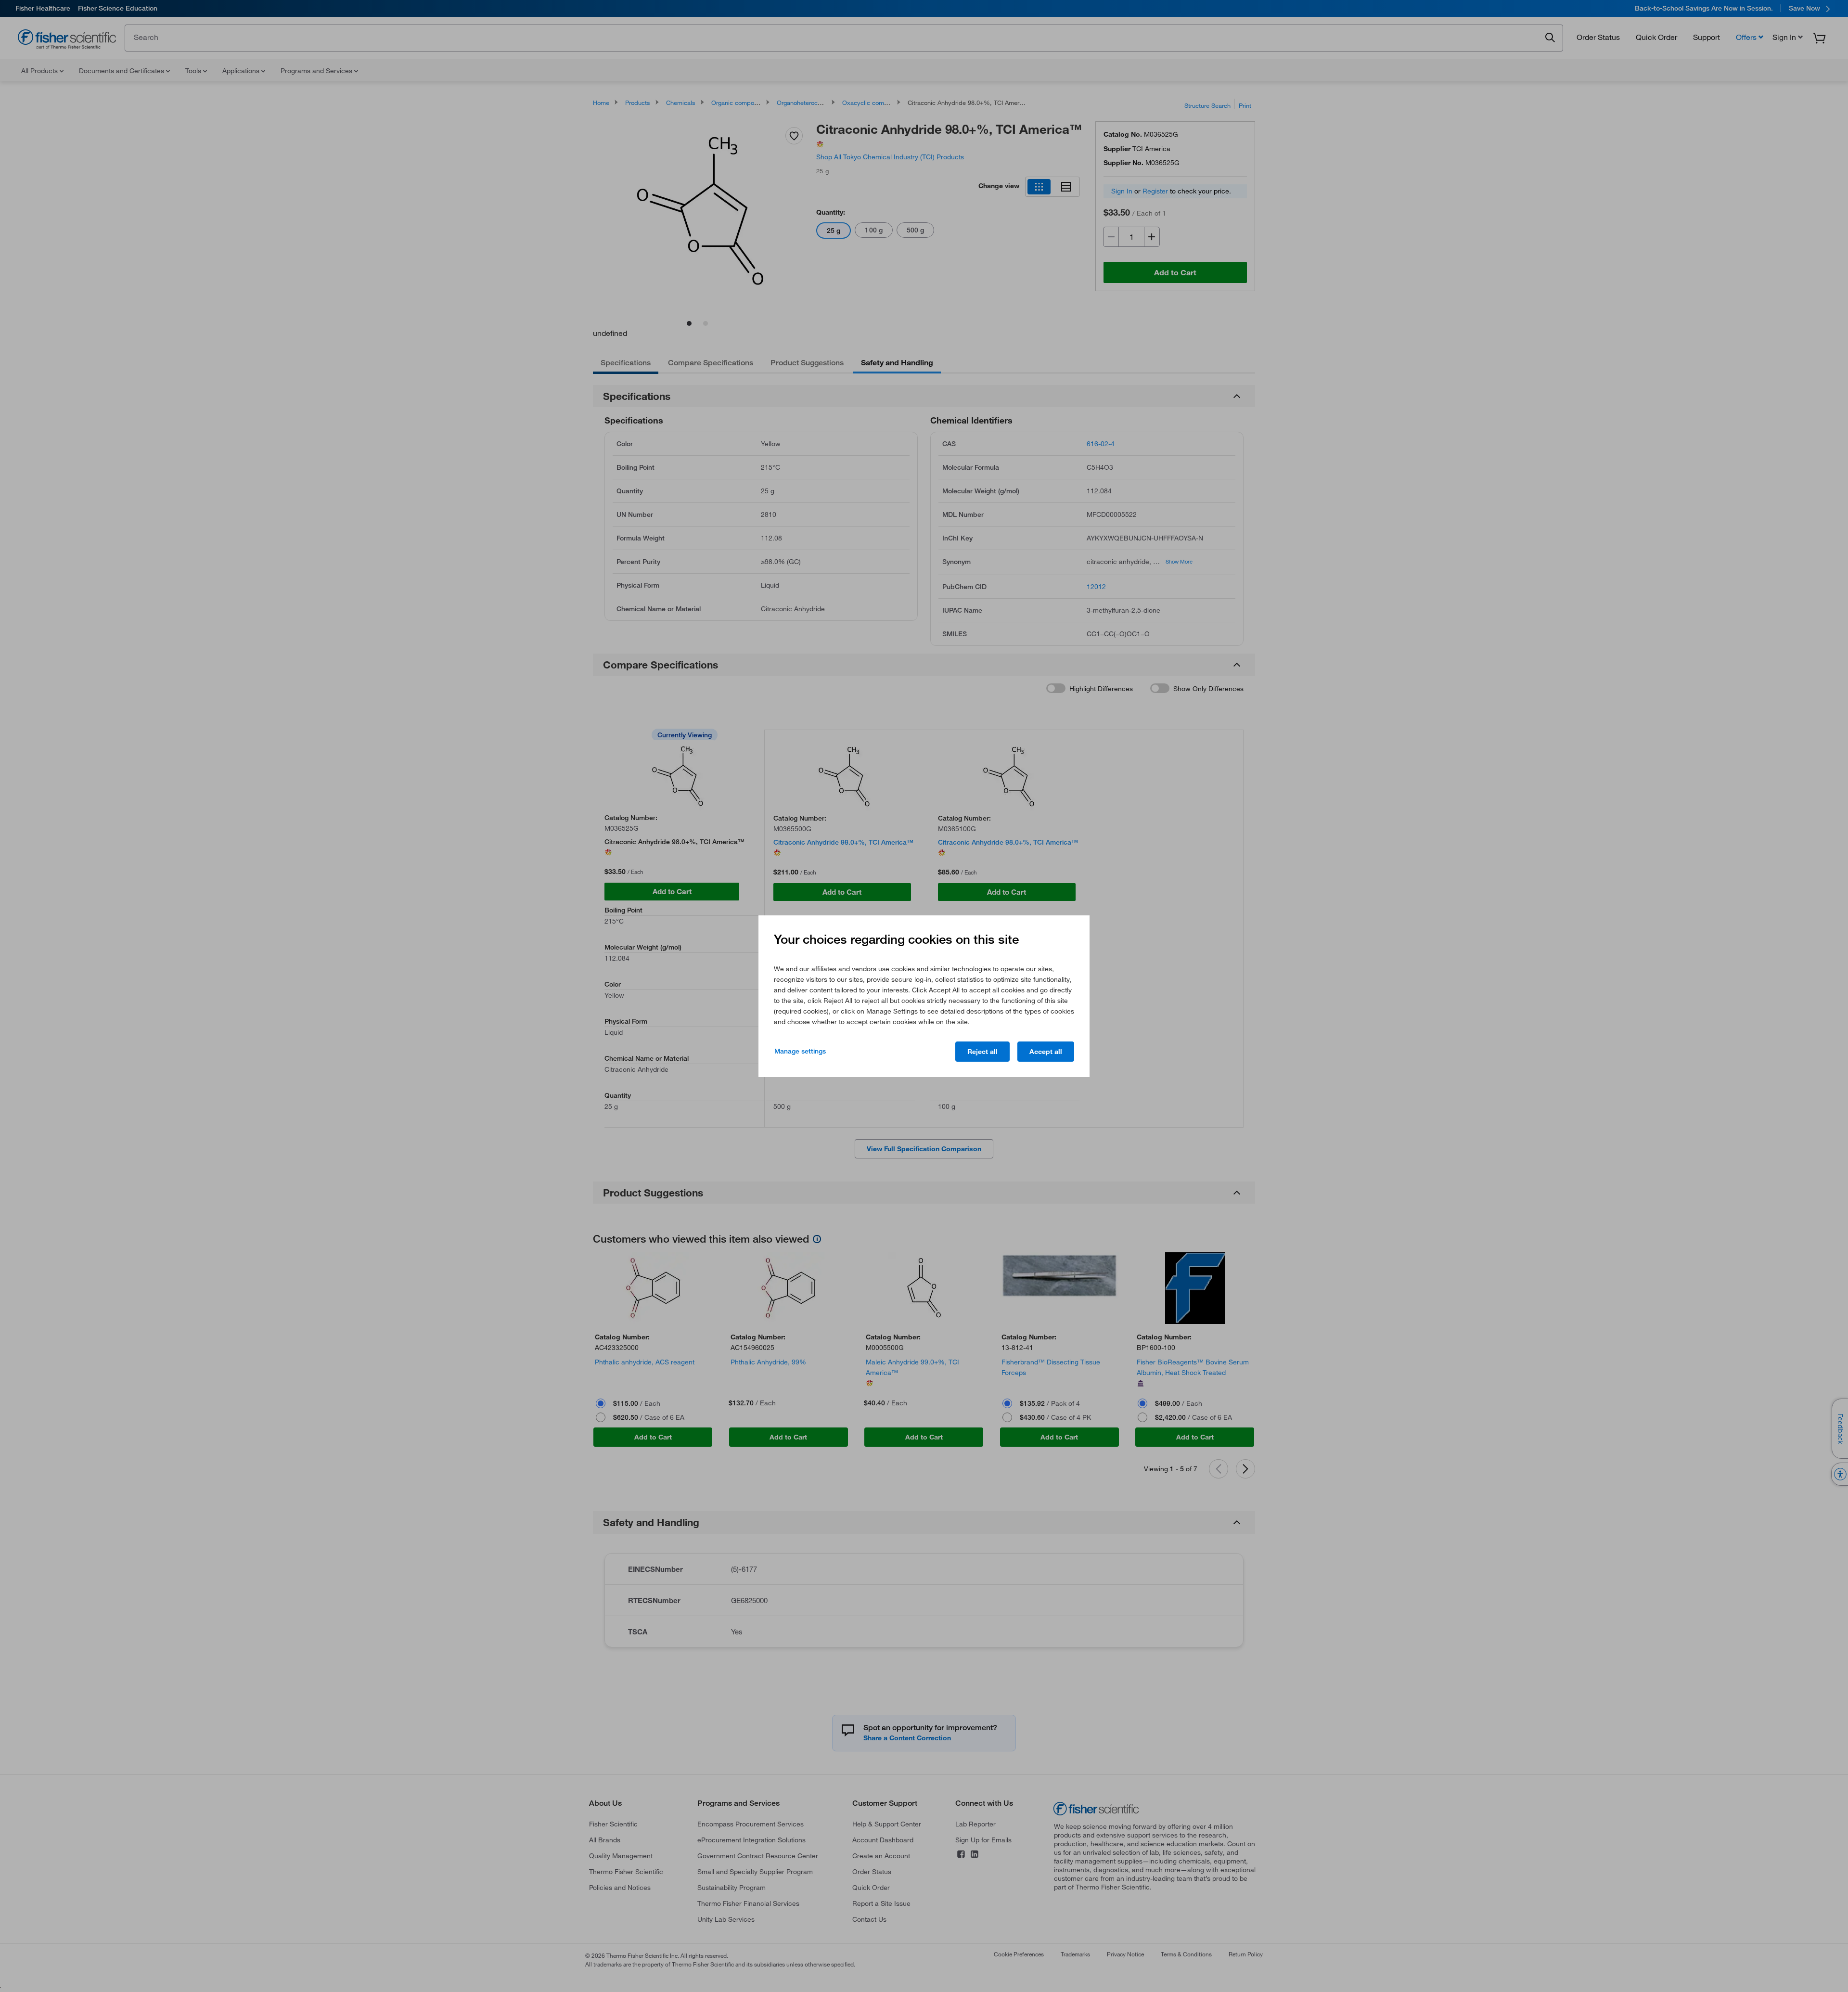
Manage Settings (800, 1051)
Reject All (982, 1052)
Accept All (1046, 1052)
